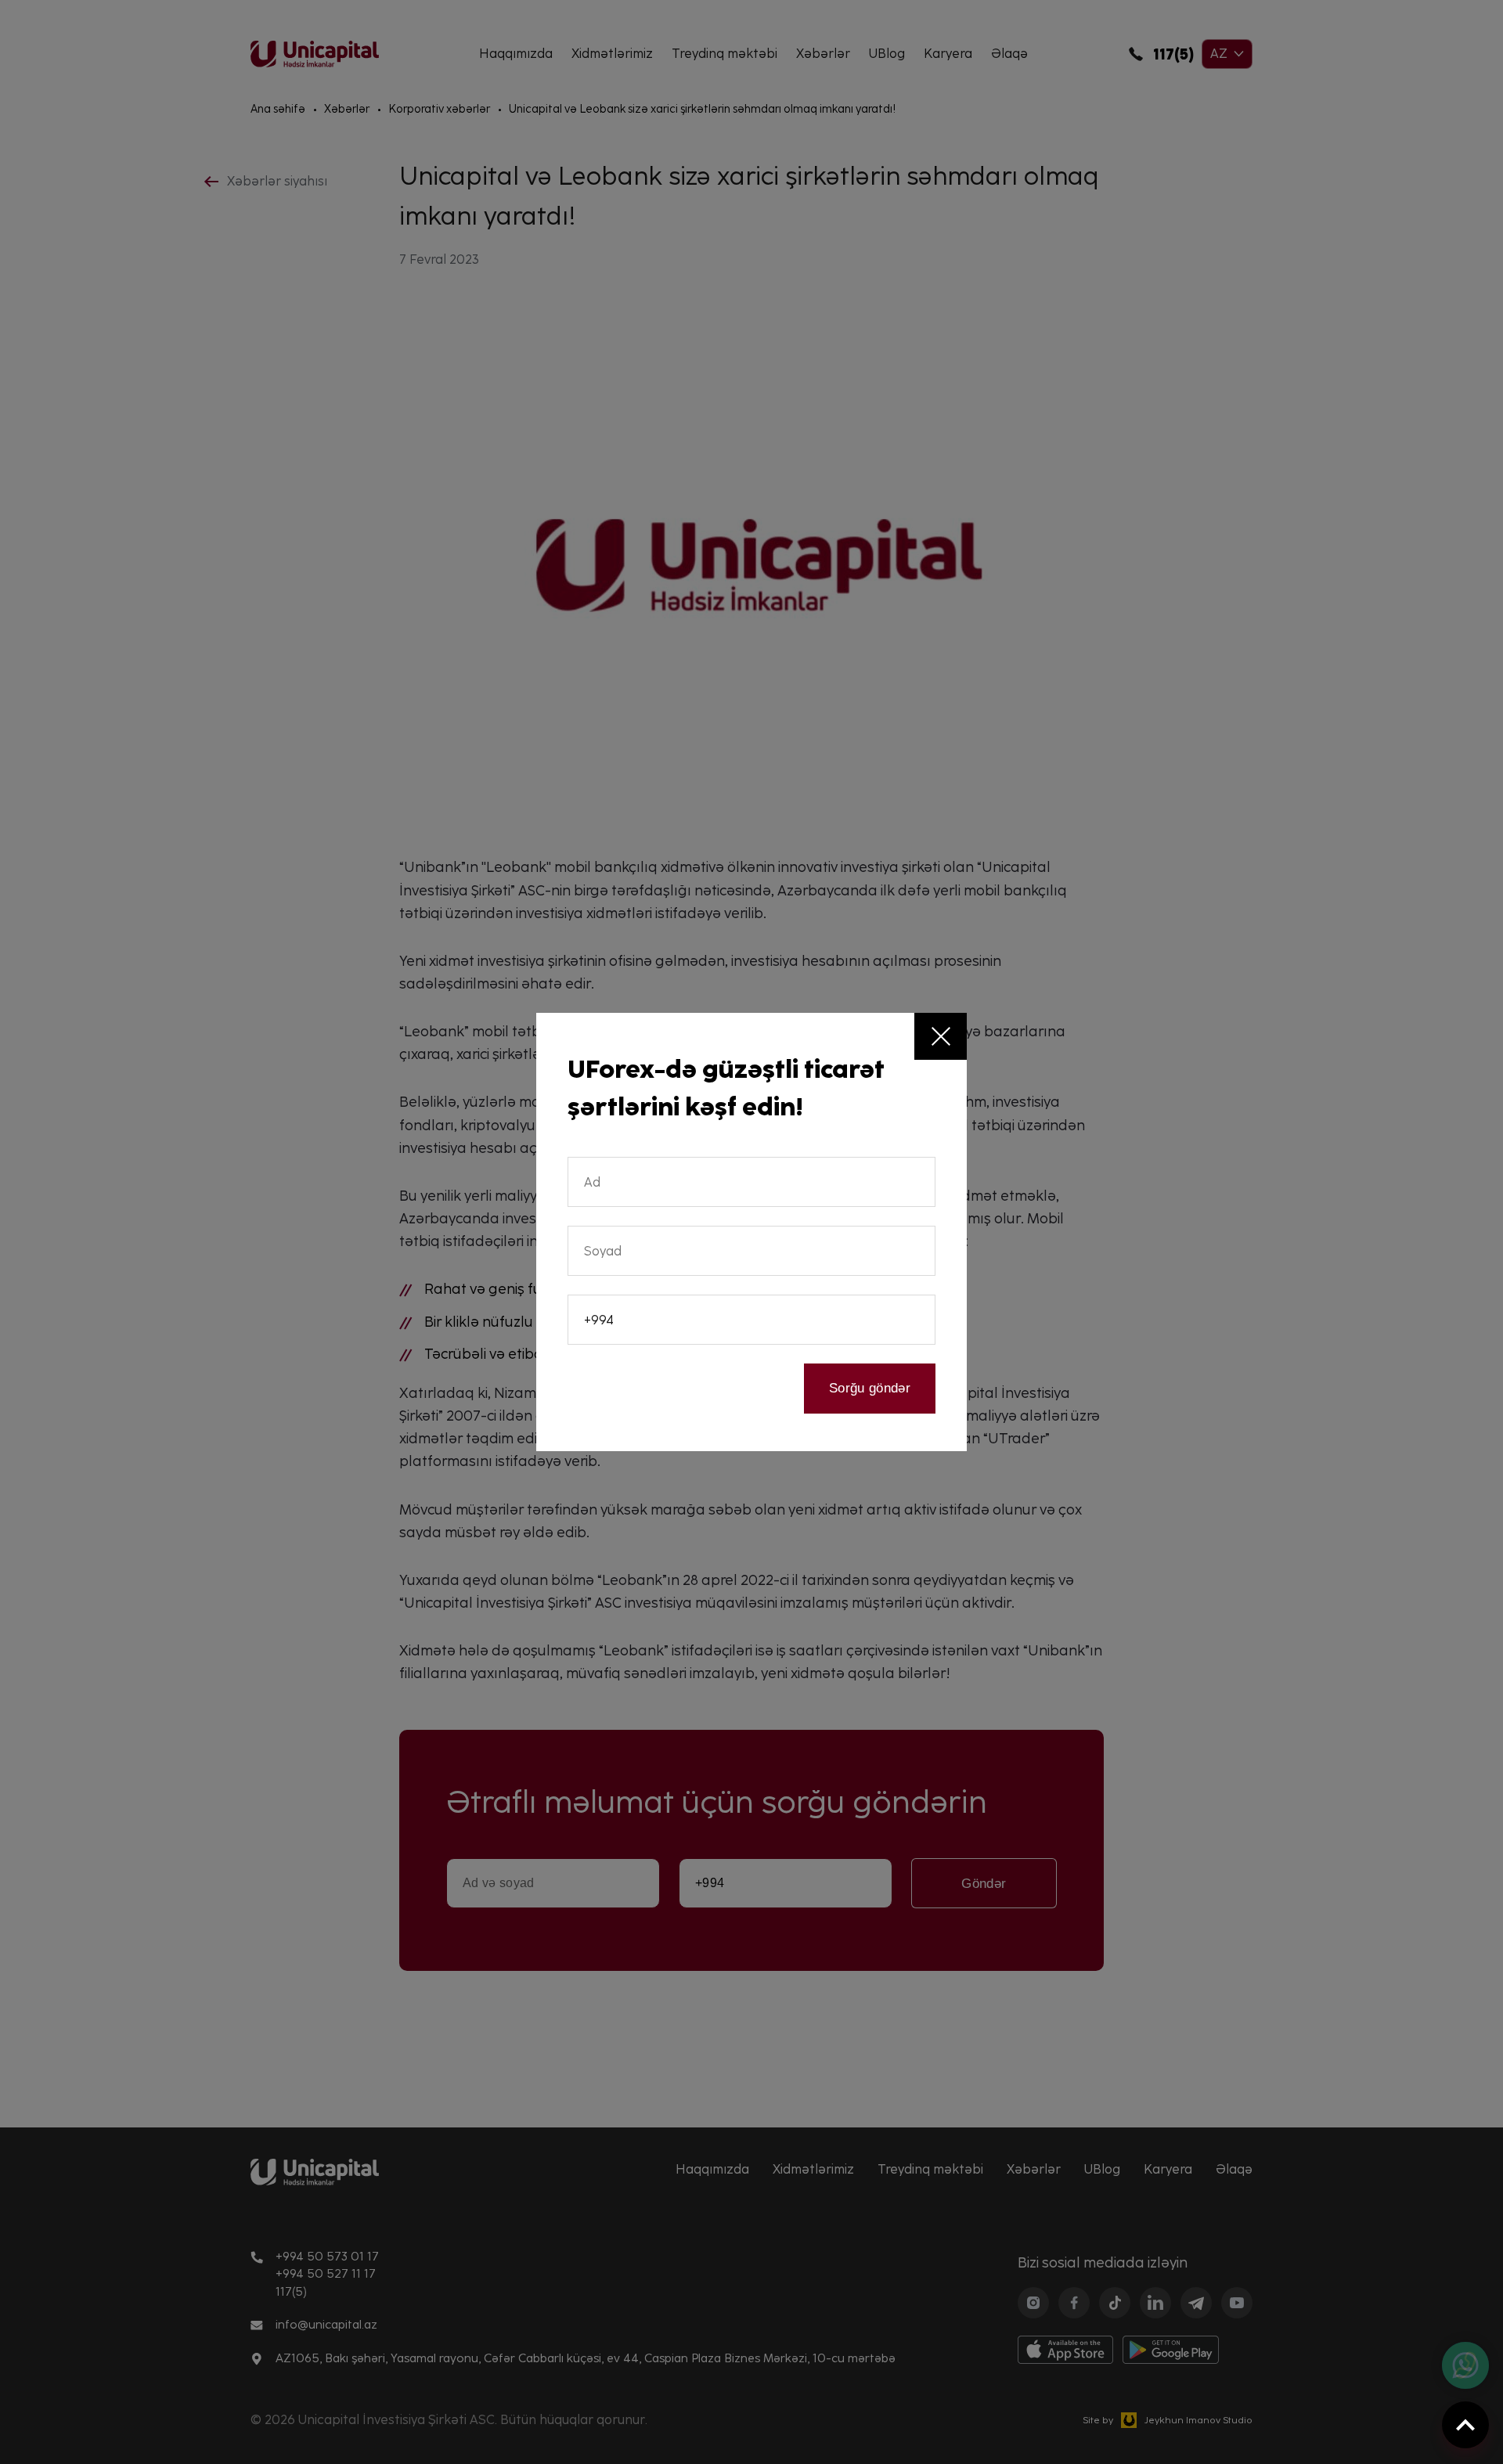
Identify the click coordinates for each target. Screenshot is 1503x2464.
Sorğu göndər (870, 1388)
